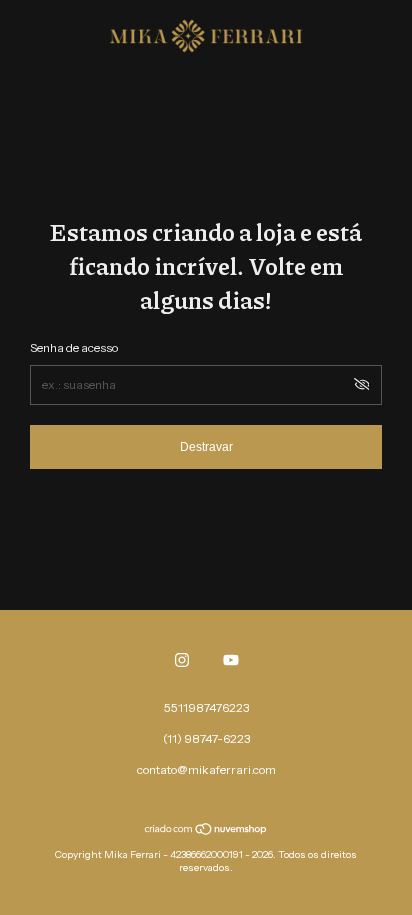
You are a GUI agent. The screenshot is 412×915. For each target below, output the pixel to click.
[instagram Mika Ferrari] (182, 660)
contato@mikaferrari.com (206, 769)
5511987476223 (206, 707)
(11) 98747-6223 (206, 738)
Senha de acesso (74, 347)
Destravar (206, 447)
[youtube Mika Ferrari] (231, 660)
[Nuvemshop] (206, 831)
